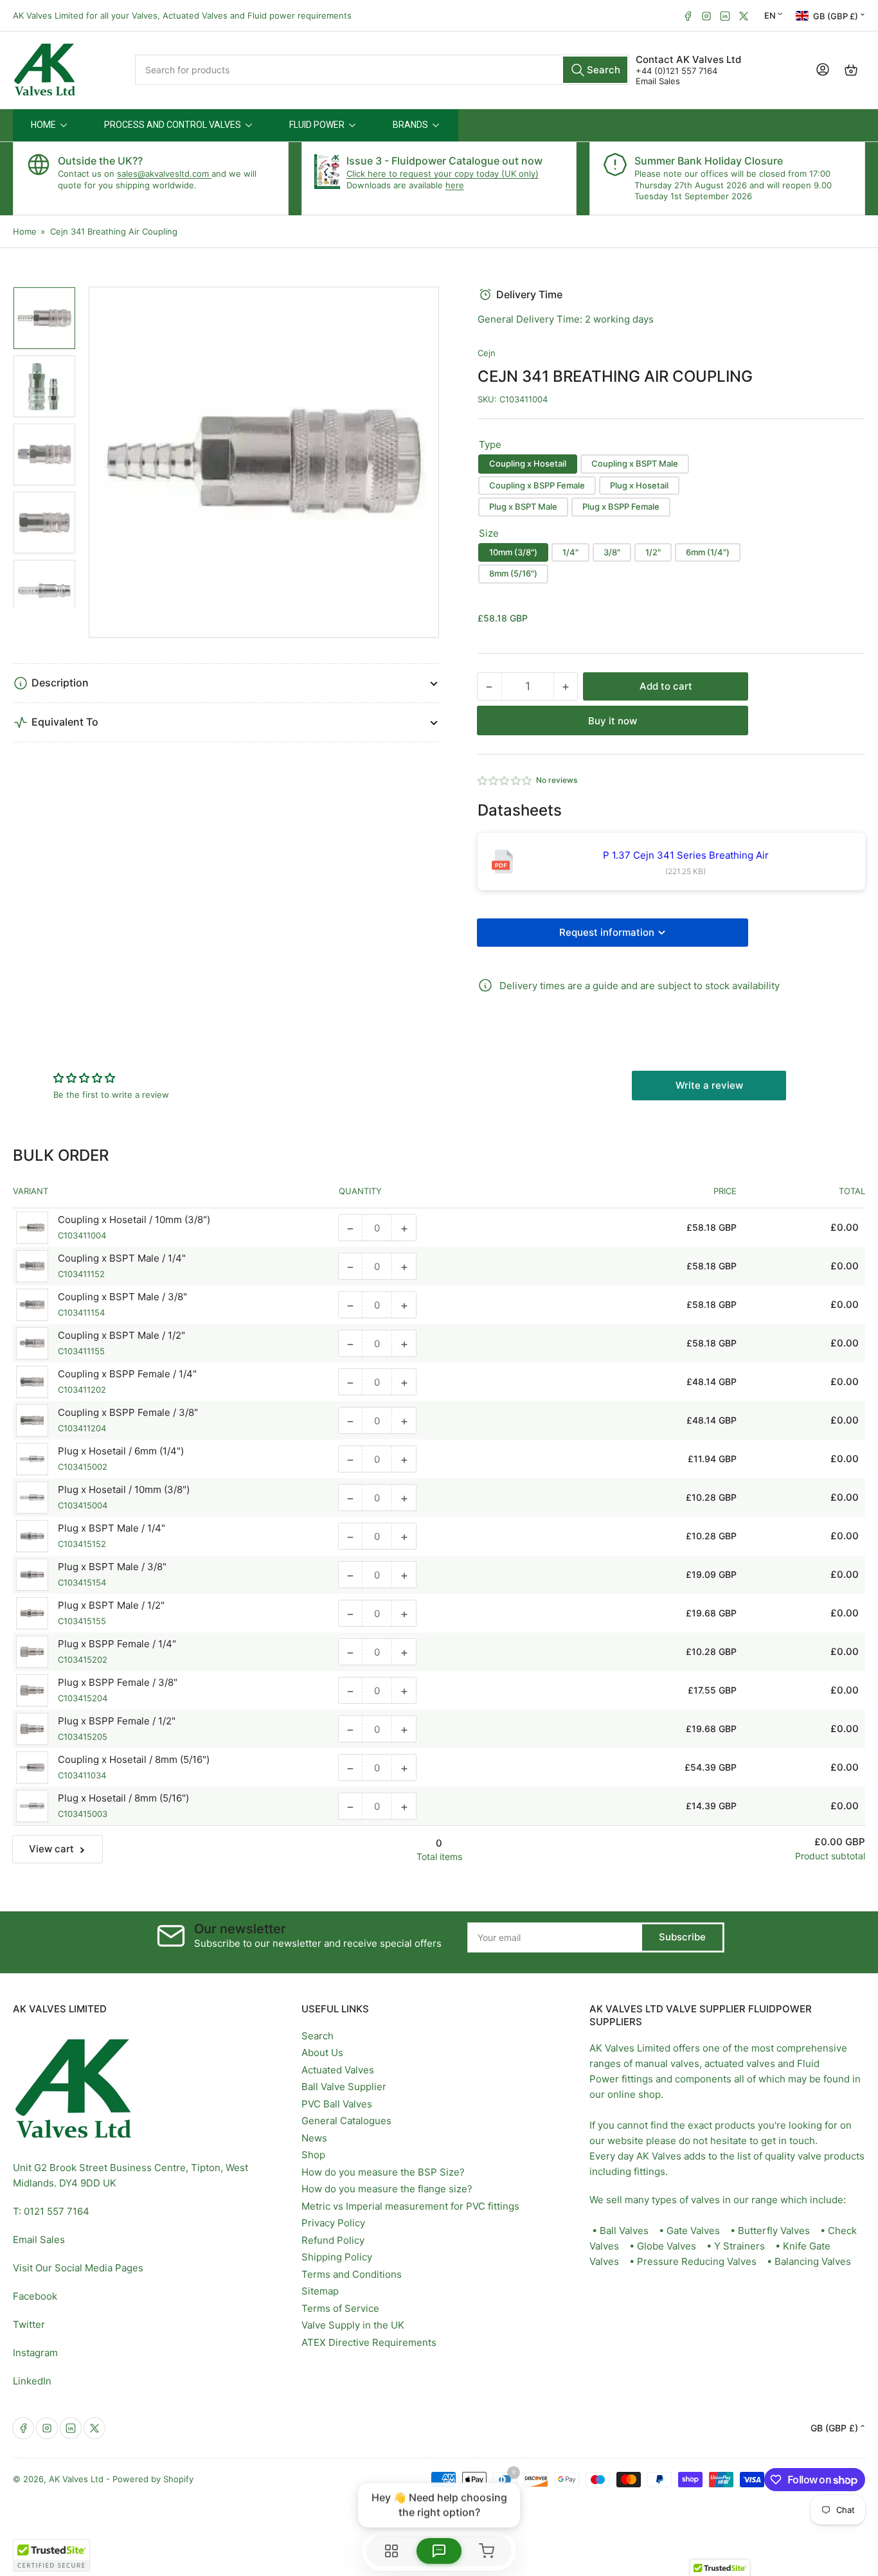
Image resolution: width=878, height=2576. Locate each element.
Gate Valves (693, 2231)
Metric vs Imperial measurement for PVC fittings (410, 2206)
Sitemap (320, 2291)
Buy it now (613, 721)
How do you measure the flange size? (387, 2189)
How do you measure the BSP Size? (383, 2172)
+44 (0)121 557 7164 (676, 71)
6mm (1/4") (708, 552)
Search (318, 2036)
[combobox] (382, 70)
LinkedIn (32, 2381)
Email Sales (658, 81)
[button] (505, 781)
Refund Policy (333, 2240)
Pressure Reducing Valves (697, 2261)
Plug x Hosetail (639, 485)
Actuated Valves (338, 2070)
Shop (313, 2155)
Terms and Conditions (352, 2274)
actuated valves (740, 2063)
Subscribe (682, 1937)
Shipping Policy (337, 2257)
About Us (322, 2053)
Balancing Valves (813, 2261)
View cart (51, 1849)
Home (25, 231)
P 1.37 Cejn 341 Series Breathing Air (686, 855)
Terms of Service (340, 2308)
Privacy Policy (333, 2223)
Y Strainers (739, 2246)
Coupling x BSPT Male (635, 463)
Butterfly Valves (774, 2231)
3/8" (612, 552)
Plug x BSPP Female (621, 506)
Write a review (709, 1085)
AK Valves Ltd (76, 2479)
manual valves (667, 2063)
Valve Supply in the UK (353, 2325)
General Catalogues (346, 2121)
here (455, 185)
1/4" (570, 552)
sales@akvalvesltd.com (164, 174)
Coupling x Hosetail (528, 463)
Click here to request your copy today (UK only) (443, 174)
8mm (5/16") (513, 573)
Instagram (35, 2353)
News (314, 2138)
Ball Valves (624, 2231)
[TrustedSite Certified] (51, 2555)
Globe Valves (667, 2246)
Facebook (35, 2296)
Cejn (487, 353)
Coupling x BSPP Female (537, 485)
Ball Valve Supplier (344, 2087)
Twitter (29, 2324)
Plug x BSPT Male (523, 506)
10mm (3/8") (513, 552)
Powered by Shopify (153, 2479)
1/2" (653, 552)
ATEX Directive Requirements (369, 2342)
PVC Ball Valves (337, 2104)
